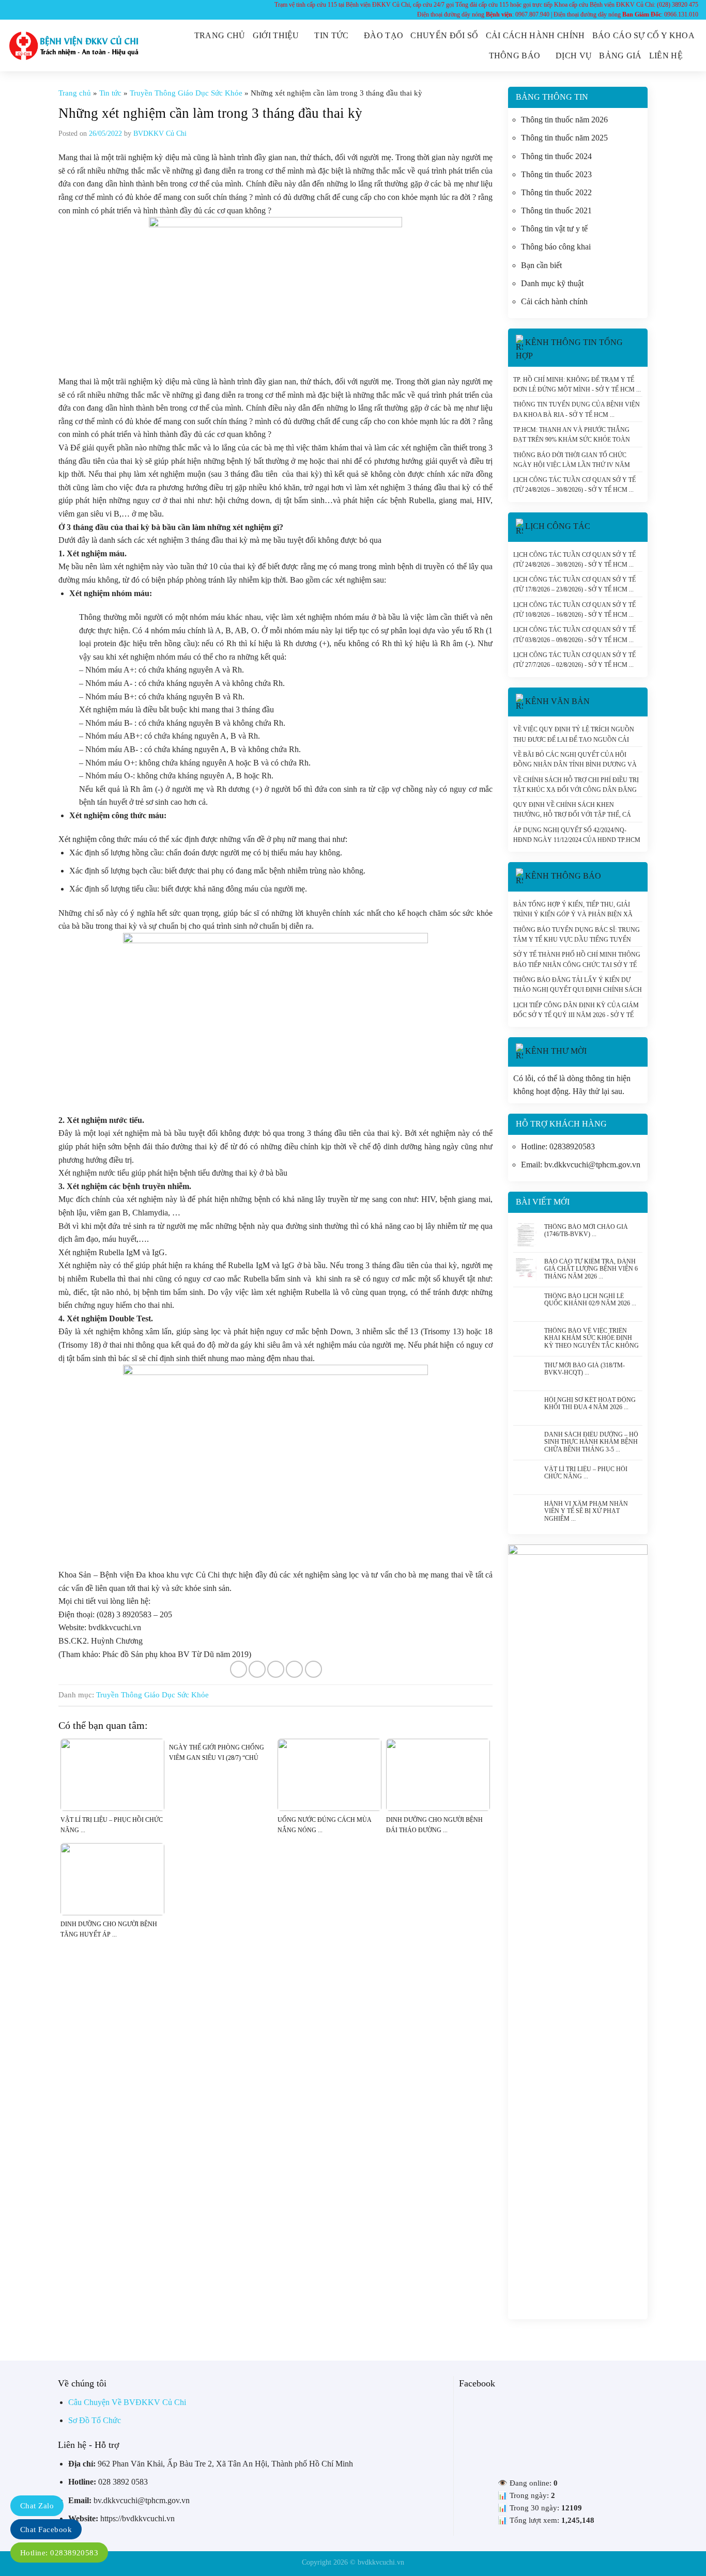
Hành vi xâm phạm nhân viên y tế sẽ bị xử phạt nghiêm (586, 1510)
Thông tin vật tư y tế (554, 229)
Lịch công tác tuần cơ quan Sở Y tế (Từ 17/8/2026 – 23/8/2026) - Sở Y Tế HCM (574, 584)
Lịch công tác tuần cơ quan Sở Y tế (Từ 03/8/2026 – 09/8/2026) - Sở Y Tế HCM (574, 634)
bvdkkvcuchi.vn (381, 2562)
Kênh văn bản (557, 701)
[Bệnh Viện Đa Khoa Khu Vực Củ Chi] (74, 46)
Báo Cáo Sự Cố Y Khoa (643, 35)
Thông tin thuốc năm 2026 (564, 120)
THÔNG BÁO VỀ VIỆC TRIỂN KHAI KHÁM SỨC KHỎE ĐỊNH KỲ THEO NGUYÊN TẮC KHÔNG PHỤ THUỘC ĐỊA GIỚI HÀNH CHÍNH (592, 1337)
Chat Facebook (46, 2530)
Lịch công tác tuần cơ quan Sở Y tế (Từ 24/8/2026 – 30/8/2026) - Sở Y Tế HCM (574, 485)
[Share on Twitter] (257, 1669)
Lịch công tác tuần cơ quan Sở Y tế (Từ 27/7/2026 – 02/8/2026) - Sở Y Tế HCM (574, 660)
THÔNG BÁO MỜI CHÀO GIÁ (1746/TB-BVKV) (586, 1230)
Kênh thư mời (556, 1051)
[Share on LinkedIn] (313, 1669)
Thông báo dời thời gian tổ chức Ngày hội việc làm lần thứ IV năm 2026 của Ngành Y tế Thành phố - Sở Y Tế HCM (575, 460)
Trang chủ (220, 35)
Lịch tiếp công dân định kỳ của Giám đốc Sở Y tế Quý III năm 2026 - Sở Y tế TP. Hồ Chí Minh (576, 1010)
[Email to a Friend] (276, 1669)
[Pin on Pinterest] (294, 1669)
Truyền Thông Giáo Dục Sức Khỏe (186, 93)
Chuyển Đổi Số (444, 35)
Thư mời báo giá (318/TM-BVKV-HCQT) (585, 1369)
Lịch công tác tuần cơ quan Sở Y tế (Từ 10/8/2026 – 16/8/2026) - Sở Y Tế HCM (574, 610)
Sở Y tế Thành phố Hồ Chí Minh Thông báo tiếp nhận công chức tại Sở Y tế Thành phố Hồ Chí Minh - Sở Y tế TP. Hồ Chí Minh (577, 959)
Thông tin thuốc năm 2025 (564, 138)
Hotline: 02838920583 (59, 2553)
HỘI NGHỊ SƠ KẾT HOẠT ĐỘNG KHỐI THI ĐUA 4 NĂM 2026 (590, 1403)
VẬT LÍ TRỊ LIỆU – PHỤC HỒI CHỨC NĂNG (586, 1473)
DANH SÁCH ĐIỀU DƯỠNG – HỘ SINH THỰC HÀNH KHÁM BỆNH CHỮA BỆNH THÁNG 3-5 (591, 1441)
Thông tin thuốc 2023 (556, 174)
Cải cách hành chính (535, 35)
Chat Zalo (37, 2506)
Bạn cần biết (541, 265)
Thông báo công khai (556, 247)
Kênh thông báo (563, 876)
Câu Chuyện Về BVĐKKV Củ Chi (127, 2402)
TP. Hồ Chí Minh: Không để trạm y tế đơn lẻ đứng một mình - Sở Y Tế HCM (574, 384)
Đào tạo (383, 35)
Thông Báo (515, 56)
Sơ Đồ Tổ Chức (95, 2420)
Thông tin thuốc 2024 (556, 156)
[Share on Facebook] (239, 1669)
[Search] (694, 56)
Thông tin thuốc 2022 (556, 192)
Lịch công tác (558, 526)
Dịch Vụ (574, 56)
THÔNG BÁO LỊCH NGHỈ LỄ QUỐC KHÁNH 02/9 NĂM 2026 (587, 1300)
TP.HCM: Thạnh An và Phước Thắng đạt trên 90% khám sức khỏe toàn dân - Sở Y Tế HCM (572, 434)
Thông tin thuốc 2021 (556, 210)
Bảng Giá (620, 56)
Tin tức (331, 35)
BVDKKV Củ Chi (160, 134)
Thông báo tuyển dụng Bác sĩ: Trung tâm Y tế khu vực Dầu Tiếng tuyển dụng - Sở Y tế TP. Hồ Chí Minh (577, 934)
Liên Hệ (666, 56)
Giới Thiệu (276, 35)
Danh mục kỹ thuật (552, 283)
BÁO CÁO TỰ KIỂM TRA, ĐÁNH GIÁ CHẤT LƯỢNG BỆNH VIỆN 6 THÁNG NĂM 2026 (591, 1268)
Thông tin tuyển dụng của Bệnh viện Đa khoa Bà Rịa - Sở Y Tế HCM (577, 409)
